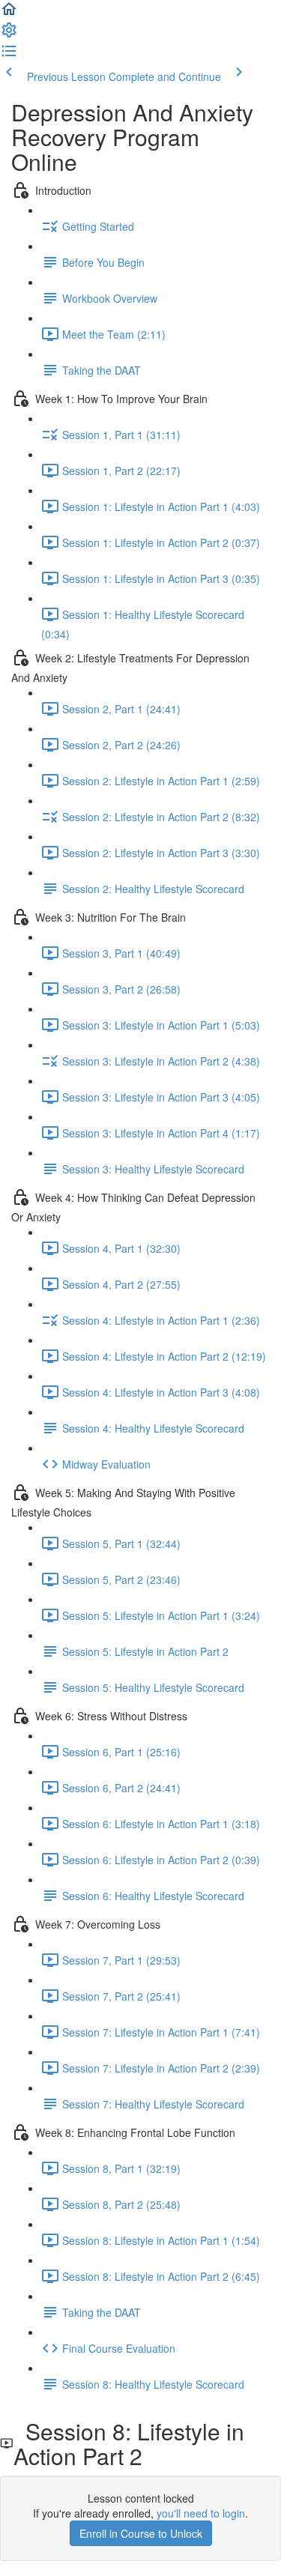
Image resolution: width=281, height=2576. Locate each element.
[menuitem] (9, 34)
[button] (9, 13)
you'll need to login (201, 2513)
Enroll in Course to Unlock (141, 2533)
